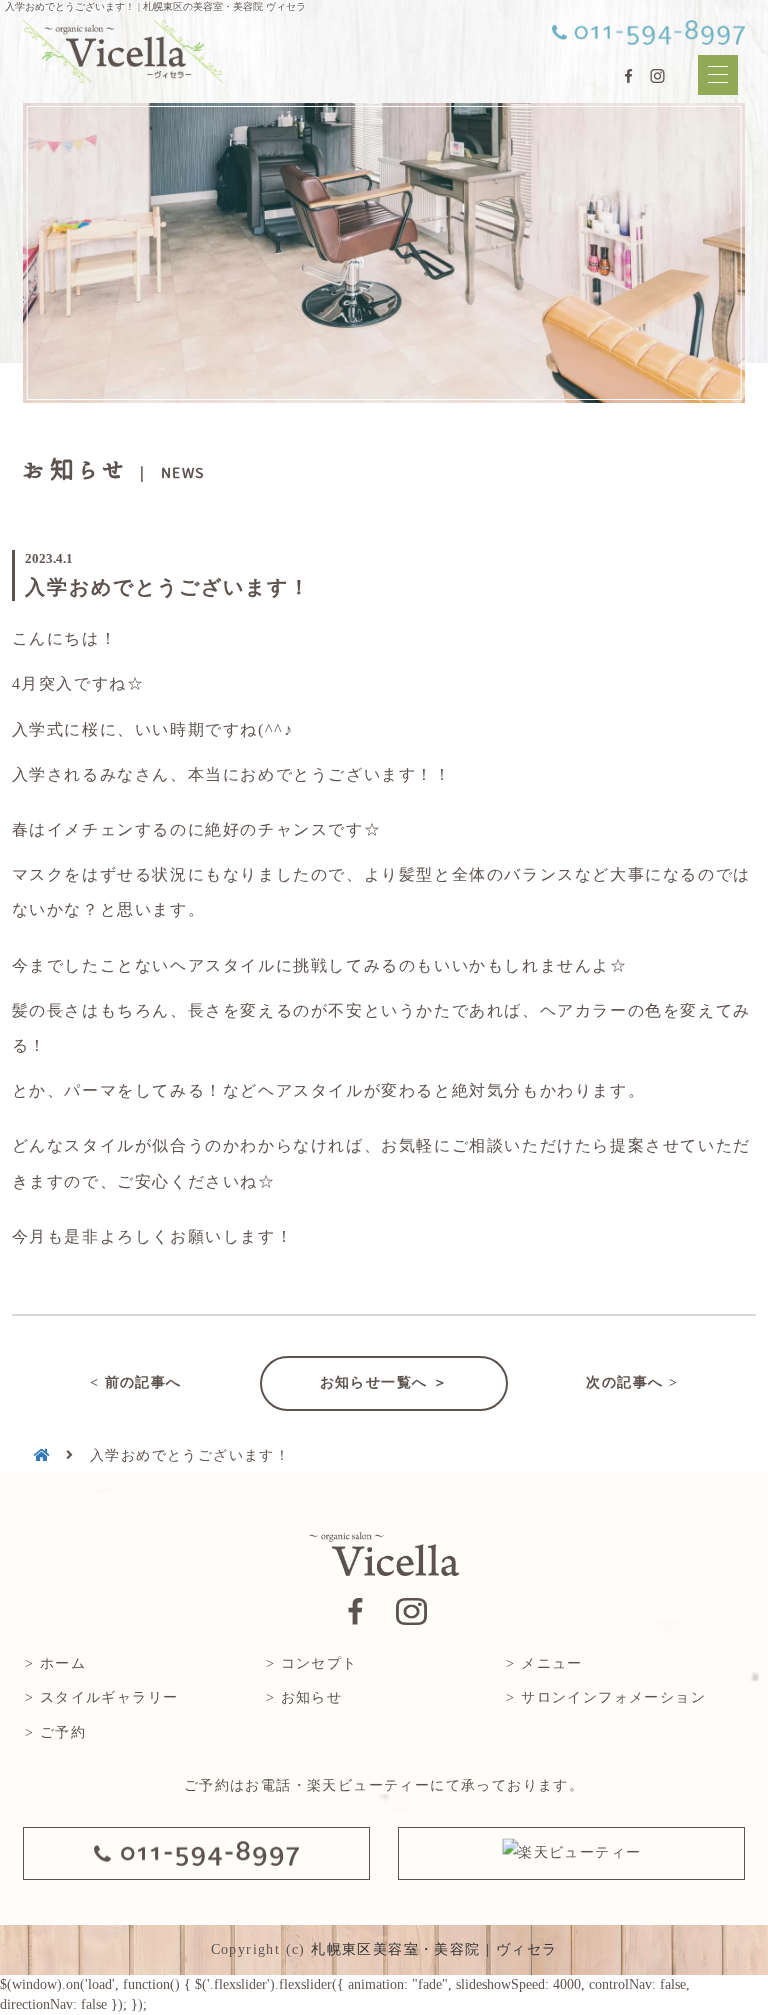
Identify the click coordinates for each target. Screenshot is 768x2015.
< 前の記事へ (136, 1382)
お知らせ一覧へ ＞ (384, 1382)
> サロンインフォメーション (606, 1697)
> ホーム (55, 1663)
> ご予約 (55, 1732)
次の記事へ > (632, 1382)
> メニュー (544, 1663)
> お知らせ (304, 1697)
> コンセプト (312, 1663)
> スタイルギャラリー (101, 1697)
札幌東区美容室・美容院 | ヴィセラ (434, 1949)
